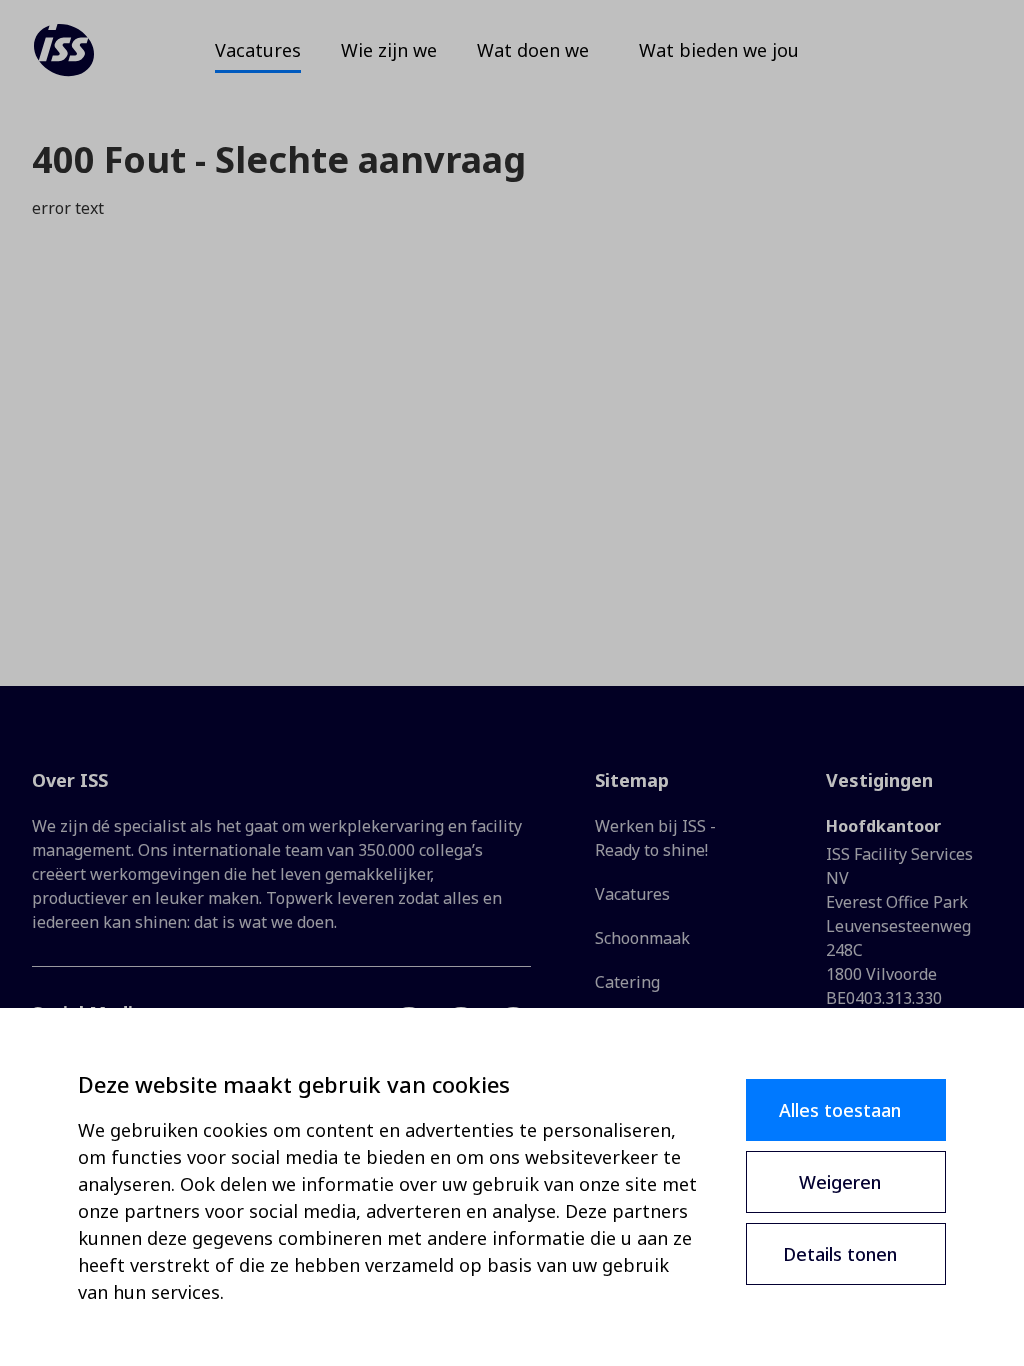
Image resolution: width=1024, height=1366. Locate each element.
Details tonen (840, 1254)
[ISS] (64, 50)
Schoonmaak (642, 938)
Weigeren (840, 1182)
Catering (627, 982)
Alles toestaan (840, 1110)
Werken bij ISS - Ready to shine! (655, 838)
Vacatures (632, 894)
